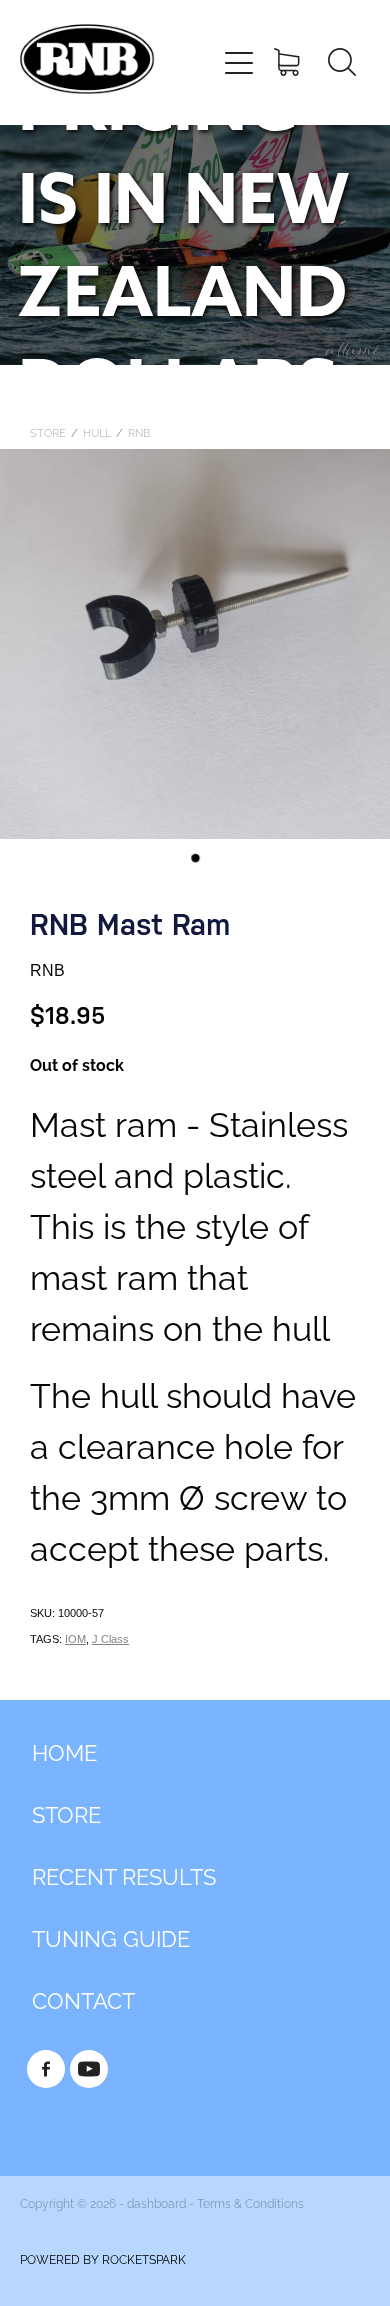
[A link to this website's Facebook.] (46, 2069)
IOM (75, 1639)
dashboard (156, 2202)
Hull (97, 432)
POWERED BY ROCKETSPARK (103, 2258)
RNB (139, 432)
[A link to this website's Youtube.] (89, 2069)
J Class (110, 1639)
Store (48, 432)
